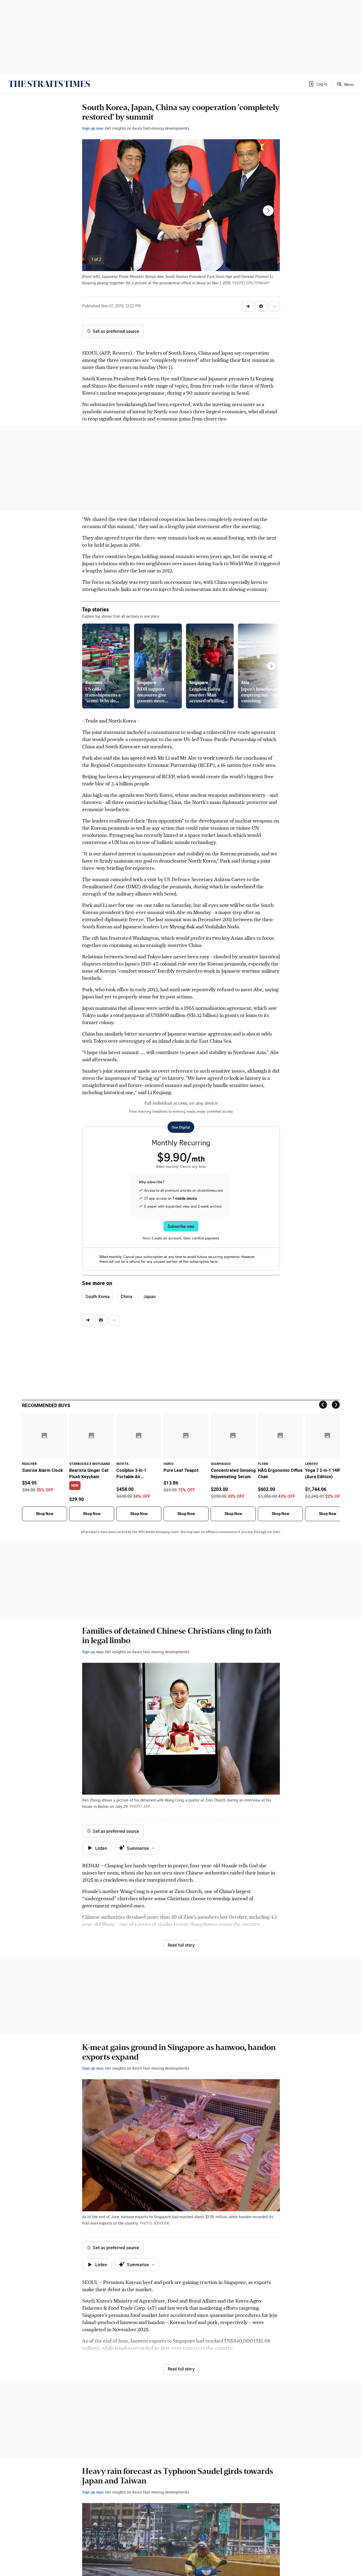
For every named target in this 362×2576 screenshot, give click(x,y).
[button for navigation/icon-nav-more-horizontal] (274, 306)
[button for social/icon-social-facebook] (261, 306)
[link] (49, 84)
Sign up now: (93, 128)
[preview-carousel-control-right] (271, 666)
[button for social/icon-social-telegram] (248, 306)
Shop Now (45, 1514)
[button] (317, 84)
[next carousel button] (268, 211)
